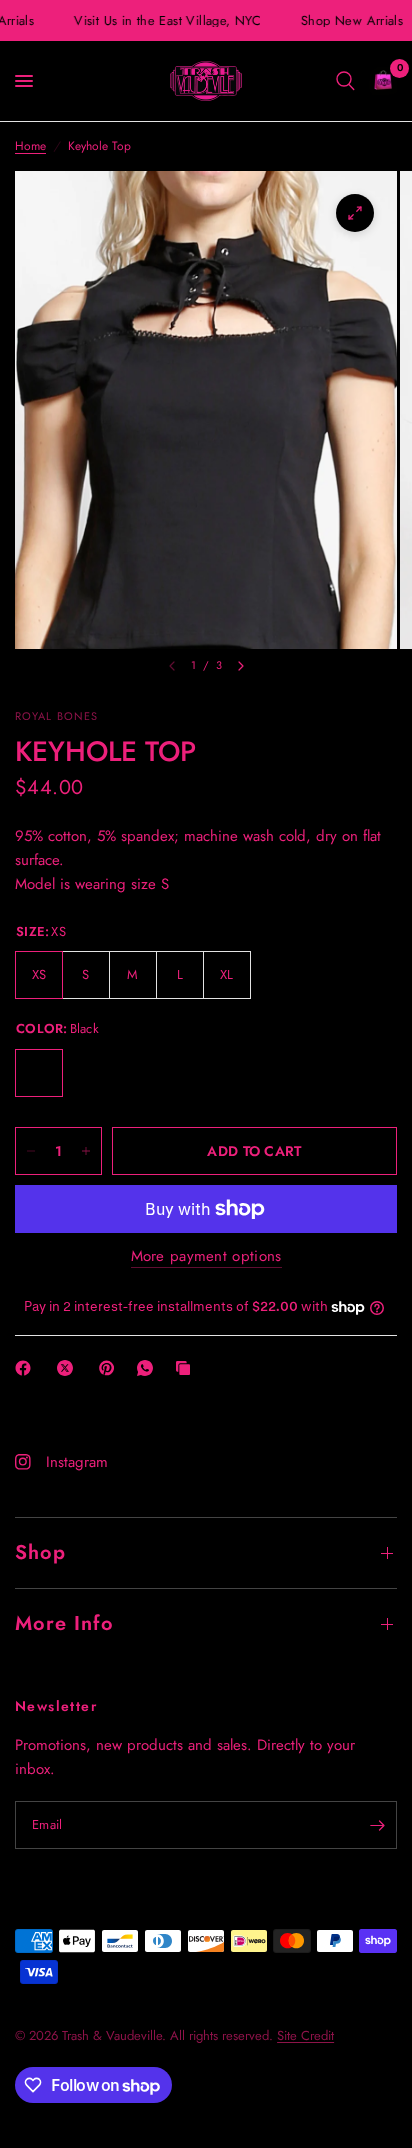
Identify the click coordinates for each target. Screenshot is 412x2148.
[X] (69, 1368)
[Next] (241, 666)
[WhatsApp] (149, 1368)
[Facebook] (27, 1368)
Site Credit (305, 2035)
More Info (64, 1623)
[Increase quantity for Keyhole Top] (86, 1151)
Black (39, 1073)
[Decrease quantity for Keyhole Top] (31, 1151)
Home (30, 146)
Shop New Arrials (348, 20)
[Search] (345, 81)
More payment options (206, 1256)
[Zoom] (355, 213)
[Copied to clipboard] (187, 1368)
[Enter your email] (377, 1825)
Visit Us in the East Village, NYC (163, 20)
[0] (379, 81)
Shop (40, 1552)
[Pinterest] (111, 1368)
